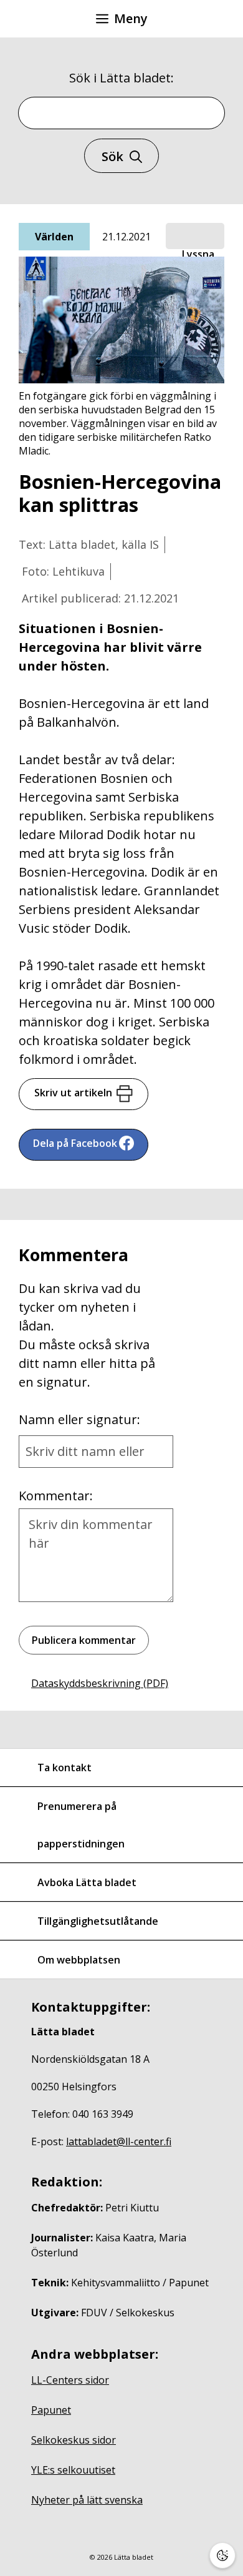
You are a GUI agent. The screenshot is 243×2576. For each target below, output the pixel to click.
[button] (195, 237)
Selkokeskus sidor (74, 2440)
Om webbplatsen (79, 1960)
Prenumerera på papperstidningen (81, 1825)
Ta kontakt (64, 1767)
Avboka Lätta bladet (87, 1882)
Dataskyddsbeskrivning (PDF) (100, 1683)
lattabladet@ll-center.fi (119, 2141)
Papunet (51, 2410)
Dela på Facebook (75, 1143)
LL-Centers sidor (70, 2380)
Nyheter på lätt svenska (87, 2500)
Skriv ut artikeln (73, 1093)
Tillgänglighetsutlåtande (98, 1921)
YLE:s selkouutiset (73, 2470)
